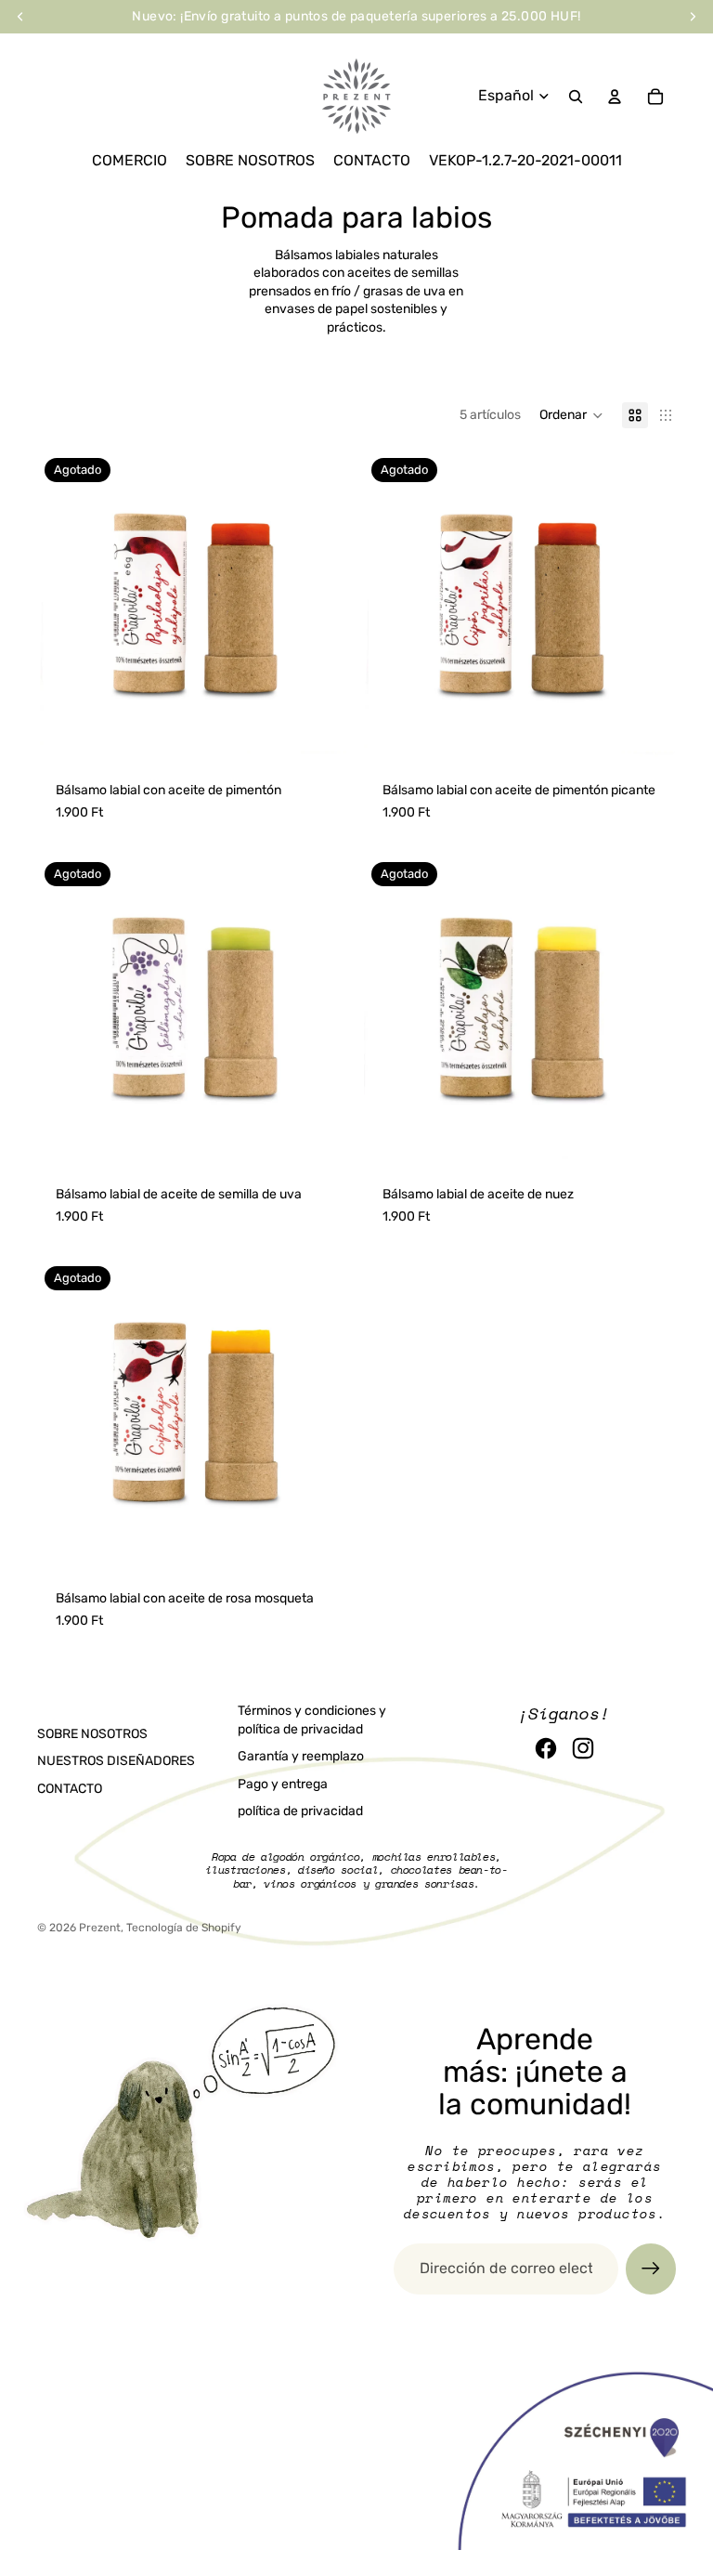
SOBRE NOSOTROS (92, 1734)
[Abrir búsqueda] (576, 97)
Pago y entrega (283, 1784)
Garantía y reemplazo (301, 1756)
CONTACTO (70, 1789)
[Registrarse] (651, 2269)
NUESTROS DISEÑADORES (116, 1761)
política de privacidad (300, 1811)
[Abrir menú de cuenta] (615, 97)
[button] (571, 415)
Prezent (100, 1928)
